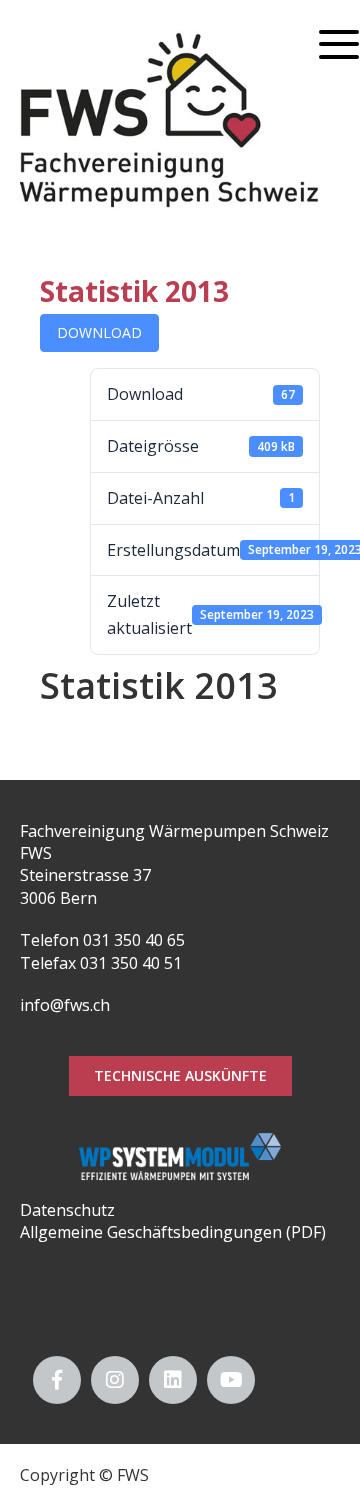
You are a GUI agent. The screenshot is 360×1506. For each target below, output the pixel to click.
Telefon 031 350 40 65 (102, 940)
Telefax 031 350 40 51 (101, 963)
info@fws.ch (65, 1005)
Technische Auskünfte (180, 1075)
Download (99, 332)
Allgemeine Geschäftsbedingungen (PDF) (173, 1232)
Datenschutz (67, 1210)
